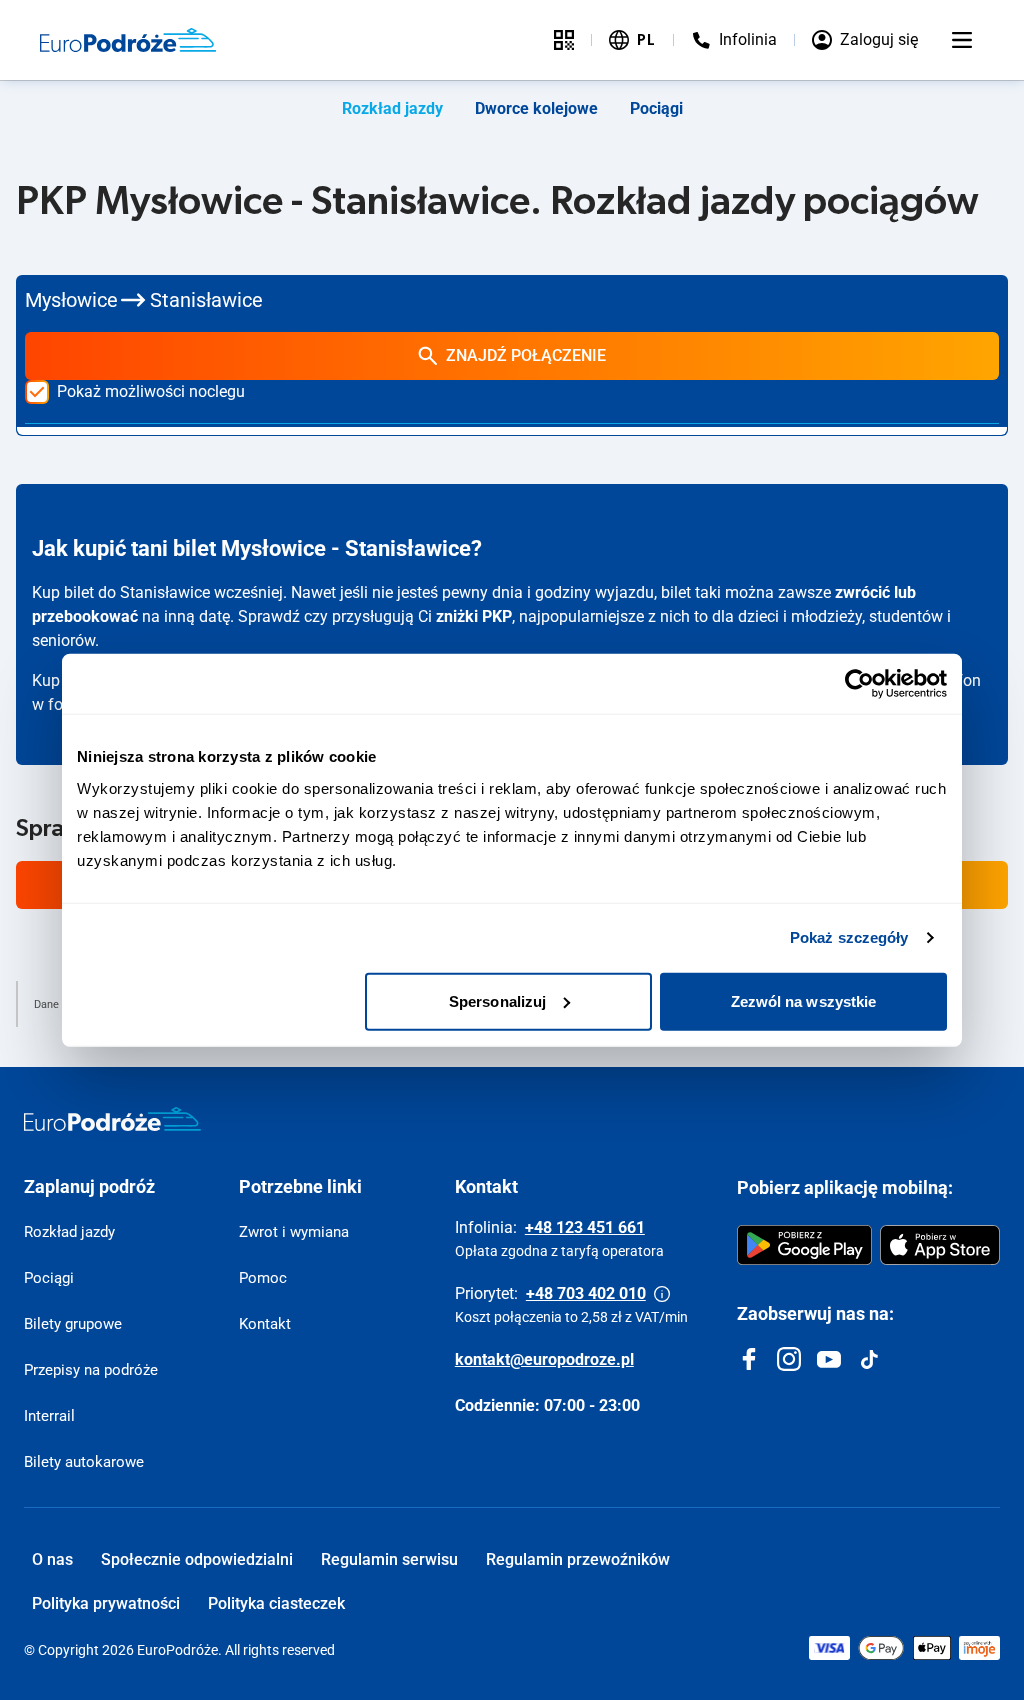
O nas (52, 1559)
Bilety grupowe (73, 1324)
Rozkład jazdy (392, 108)
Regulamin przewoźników (578, 1559)
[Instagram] (789, 1359)
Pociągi (656, 108)
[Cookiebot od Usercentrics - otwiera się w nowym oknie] (859, 684)
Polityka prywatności (106, 1603)
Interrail (49, 1416)
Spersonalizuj (497, 1000)
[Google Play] (804, 1245)
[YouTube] (829, 1359)
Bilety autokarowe (84, 1462)
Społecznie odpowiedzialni (197, 1559)
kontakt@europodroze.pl (544, 1359)
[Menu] (962, 40)
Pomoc (263, 1278)
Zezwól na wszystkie (804, 1000)
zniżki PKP (474, 616)
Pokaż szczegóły (849, 937)
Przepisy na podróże (91, 1370)
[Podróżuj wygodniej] (564, 40)
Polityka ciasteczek (276, 1603)
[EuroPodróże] (112, 1119)
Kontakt (265, 1324)
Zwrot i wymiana (294, 1232)
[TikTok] (869, 1359)
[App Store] (940, 1245)
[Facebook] (749, 1359)
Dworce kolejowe (536, 108)
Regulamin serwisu (389, 1559)
